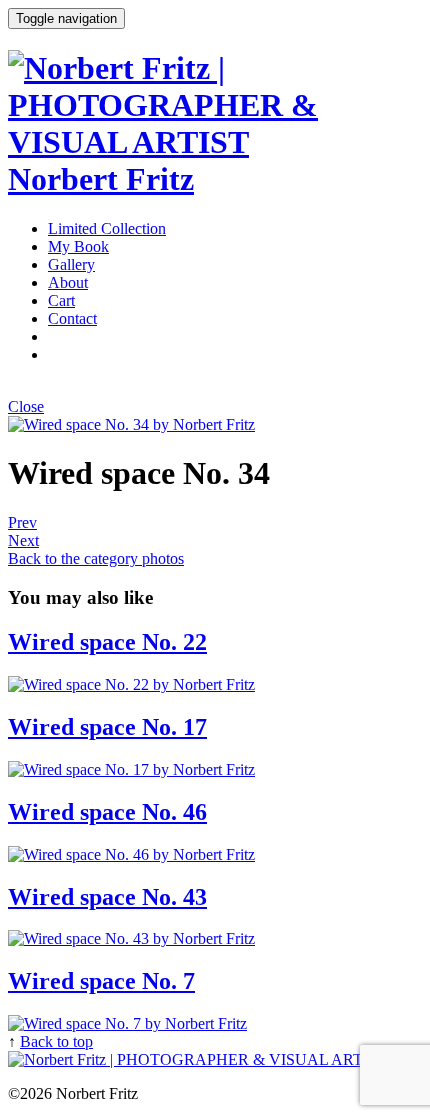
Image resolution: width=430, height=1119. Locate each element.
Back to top (56, 1041)
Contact (72, 318)
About (68, 282)
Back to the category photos (96, 558)
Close (26, 406)
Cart (61, 300)
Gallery (71, 264)
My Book (78, 246)
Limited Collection (107, 228)
